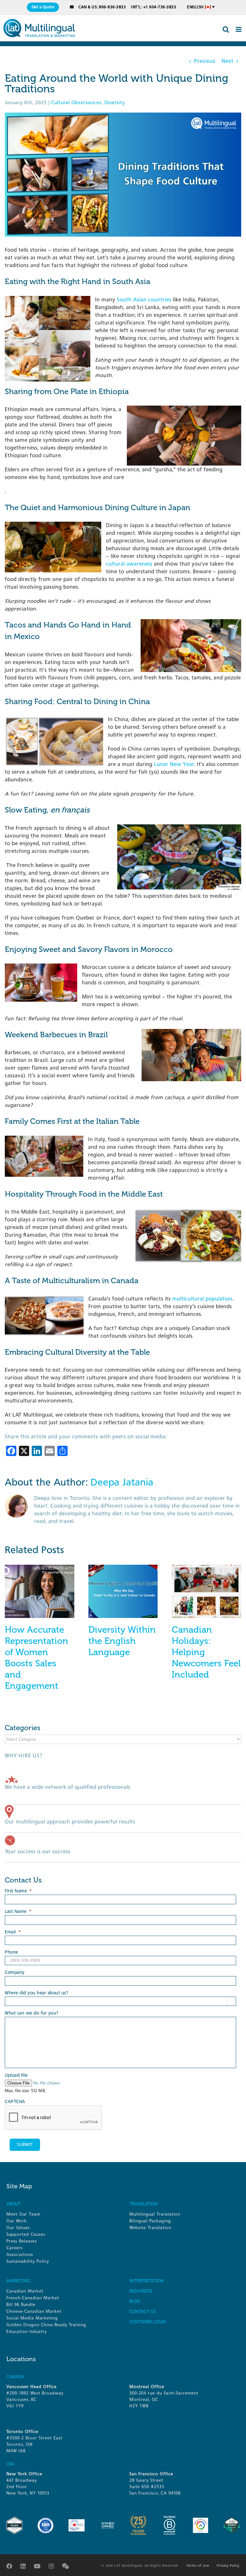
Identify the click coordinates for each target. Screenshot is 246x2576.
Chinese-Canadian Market (34, 2311)
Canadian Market (25, 2291)
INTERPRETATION (147, 2281)
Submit (25, 2145)
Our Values (18, 2228)
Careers (15, 2248)
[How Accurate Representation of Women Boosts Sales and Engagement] (40, 1568)
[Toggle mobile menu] (239, 29)
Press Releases (22, 2241)
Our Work (17, 2221)
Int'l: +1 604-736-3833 (154, 7)
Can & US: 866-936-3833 (102, 7)
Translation (144, 2204)
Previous (205, 61)
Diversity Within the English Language (122, 1641)
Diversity (115, 103)
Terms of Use (198, 2566)
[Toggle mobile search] (226, 29)
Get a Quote (43, 7)
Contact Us (143, 2312)
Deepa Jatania (122, 1482)
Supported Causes (26, 2234)
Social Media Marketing (32, 2318)
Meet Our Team (23, 2214)
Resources (141, 2291)
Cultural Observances (76, 103)
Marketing (18, 2281)
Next (228, 61)
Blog (135, 2301)
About (13, 2204)
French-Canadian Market (33, 2298)
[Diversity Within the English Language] (123, 1568)
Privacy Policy (228, 2566)
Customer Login (148, 2322)
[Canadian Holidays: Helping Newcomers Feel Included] (206, 1568)
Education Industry (27, 2332)
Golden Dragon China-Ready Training (46, 2325)
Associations (20, 2255)
